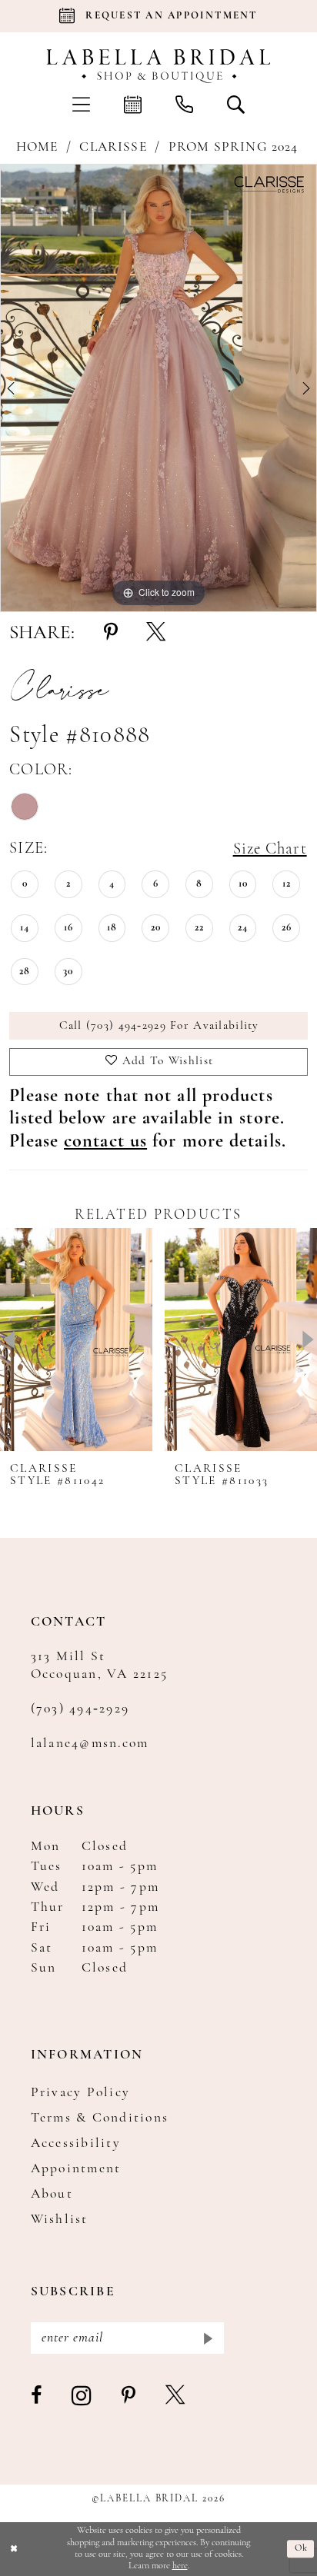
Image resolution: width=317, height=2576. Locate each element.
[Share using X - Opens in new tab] (156, 633)
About (52, 2194)
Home (37, 147)
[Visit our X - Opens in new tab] (176, 2396)
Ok (301, 2549)
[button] (81, 104)
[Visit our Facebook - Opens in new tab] (37, 2396)
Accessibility (76, 2143)
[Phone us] (184, 104)
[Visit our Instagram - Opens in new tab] (82, 2396)
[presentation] (76, 1340)
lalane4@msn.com (90, 1744)
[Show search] (236, 104)
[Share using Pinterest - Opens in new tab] (111, 633)
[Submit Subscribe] (207, 2338)
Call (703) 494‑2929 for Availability (159, 1026)
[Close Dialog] (14, 2549)
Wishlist (60, 2220)
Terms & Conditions (100, 2118)
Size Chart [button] (270, 849)
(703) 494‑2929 (80, 1709)
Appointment (76, 2169)
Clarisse (113, 147)
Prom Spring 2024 (234, 147)
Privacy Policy (81, 2093)
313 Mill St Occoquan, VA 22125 (100, 1666)
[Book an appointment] (133, 104)
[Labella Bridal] (158, 66)
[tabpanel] (158, 388)
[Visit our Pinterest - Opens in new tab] (129, 2396)
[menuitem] (81, 104)
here (180, 2566)
